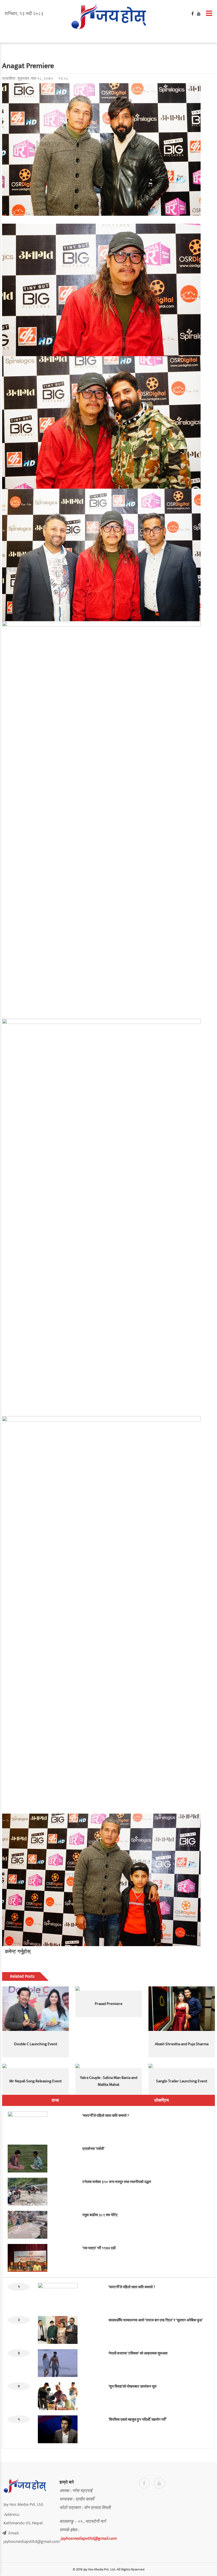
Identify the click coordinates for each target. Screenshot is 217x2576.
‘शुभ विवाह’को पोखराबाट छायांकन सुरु (133, 2386)
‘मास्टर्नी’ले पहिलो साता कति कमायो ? (106, 2116)
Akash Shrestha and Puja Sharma (182, 2044)
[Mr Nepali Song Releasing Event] (36, 2066)
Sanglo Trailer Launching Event (182, 2081)
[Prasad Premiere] (109, 1989)
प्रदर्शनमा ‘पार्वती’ (93, 2149)
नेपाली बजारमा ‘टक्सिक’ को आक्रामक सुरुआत (138, 2353)
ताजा (55, 2100)
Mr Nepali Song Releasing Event (35, 2081)
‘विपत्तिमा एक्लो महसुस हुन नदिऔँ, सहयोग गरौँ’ (137, 2420)
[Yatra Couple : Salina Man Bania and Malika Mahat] (109, 2066)
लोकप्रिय (162, 2100)
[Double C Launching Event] (36, 2009)
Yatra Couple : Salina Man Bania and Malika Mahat (109, 2081)
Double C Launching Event (36, 2044)
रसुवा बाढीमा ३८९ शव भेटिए (100, 2215)
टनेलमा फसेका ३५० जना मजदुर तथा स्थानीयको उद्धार (117, 2182)
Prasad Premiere (109, 2004)
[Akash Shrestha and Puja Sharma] (182, 2009)
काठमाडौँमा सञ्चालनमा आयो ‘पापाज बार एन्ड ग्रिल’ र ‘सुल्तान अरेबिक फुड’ (156, 2320)
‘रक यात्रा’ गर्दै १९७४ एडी (99, 2248)
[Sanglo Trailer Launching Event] (182, 2066)
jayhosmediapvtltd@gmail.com (89, 2538)
